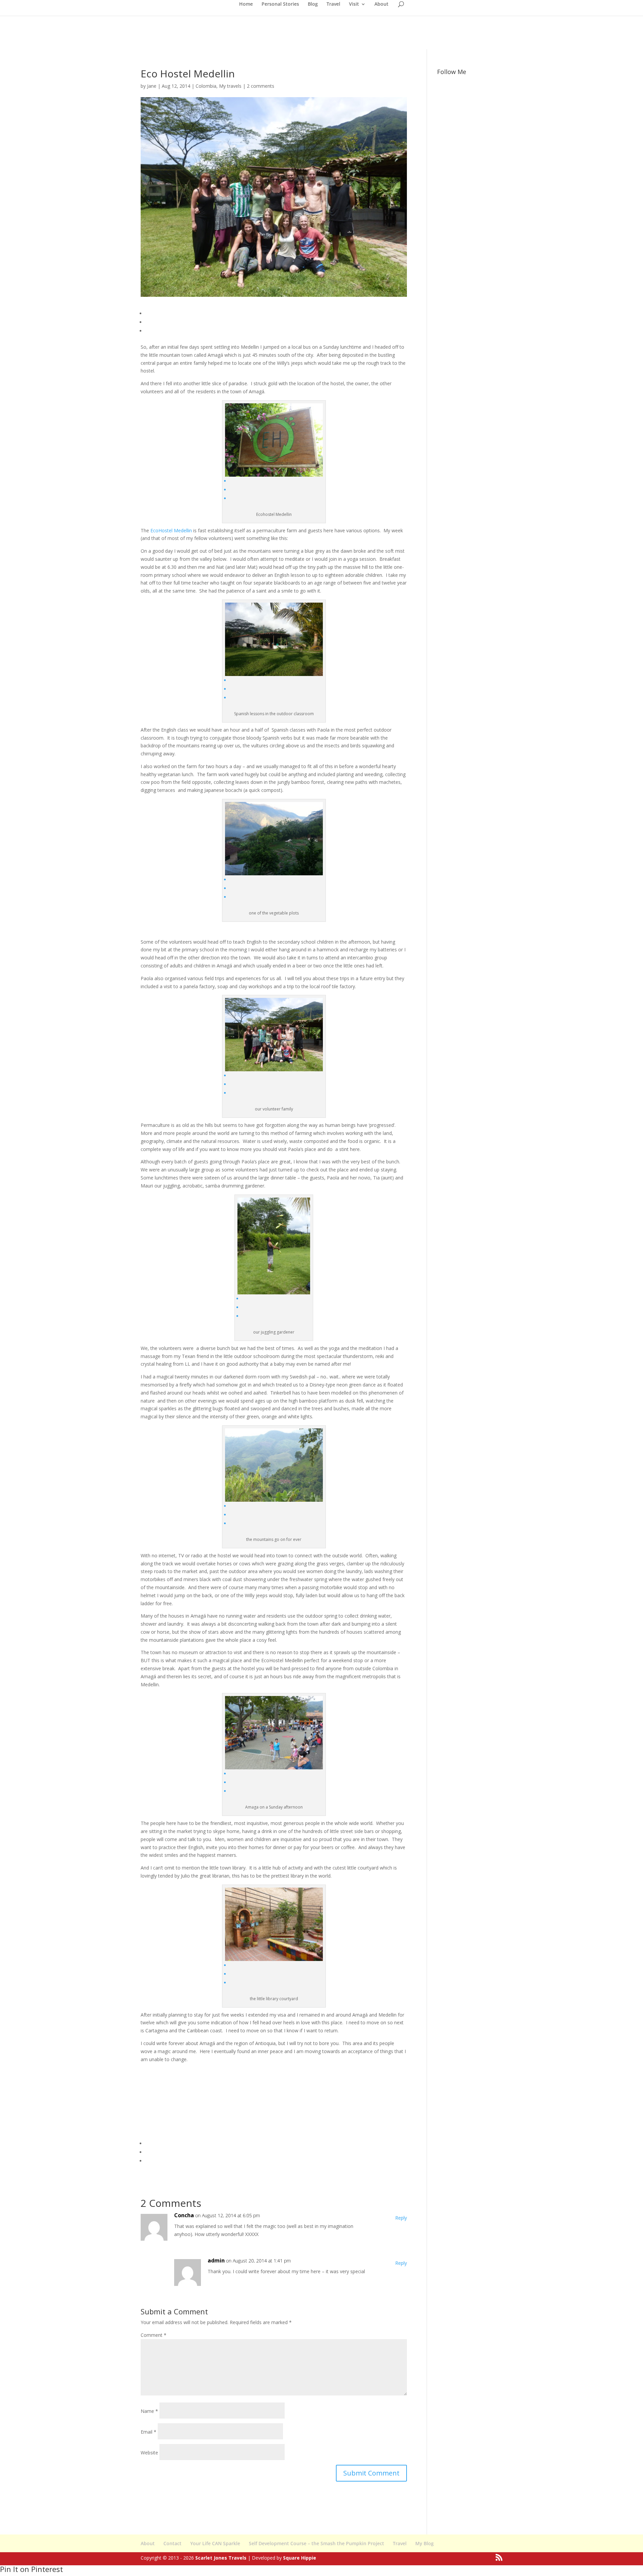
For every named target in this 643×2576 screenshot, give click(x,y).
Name (149, 2411)
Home (246, 4)
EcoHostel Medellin (170, 530)
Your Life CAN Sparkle (215, 2543)
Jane (152, 86)
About (381, 4)
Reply (401, 2218)
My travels (230, 86)
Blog (313, 4)
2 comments (261, 86)
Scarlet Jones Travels (221, 2558)
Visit (354, 4)
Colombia (206, 86)
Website (149, 2453)
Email (149, 2432)
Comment (154, 2335)
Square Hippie (300, 2558)
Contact (172, 2543)
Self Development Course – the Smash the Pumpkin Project (316, 2543)
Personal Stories (280, 4)
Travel (333, 4)
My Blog (424, 2543)
